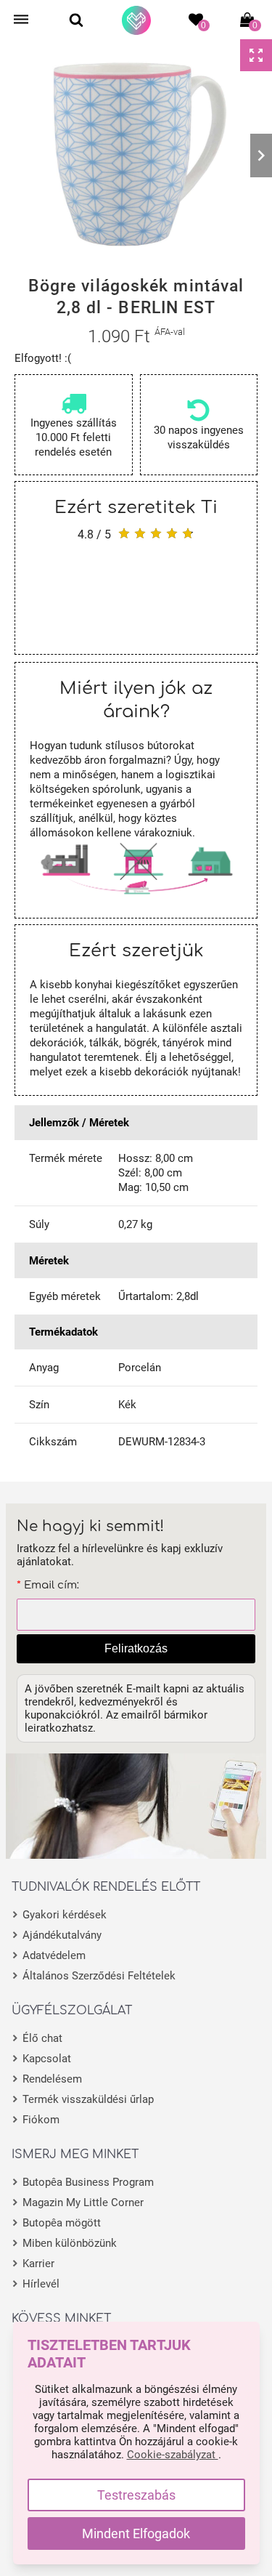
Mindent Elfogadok (136, 2533)
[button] (11, 156)
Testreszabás (136, 2495)
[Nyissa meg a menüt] (21, 20)
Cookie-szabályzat (173, 2455)
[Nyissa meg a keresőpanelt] (76, 20)
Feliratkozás (136, 1648)
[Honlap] (136, 20)
